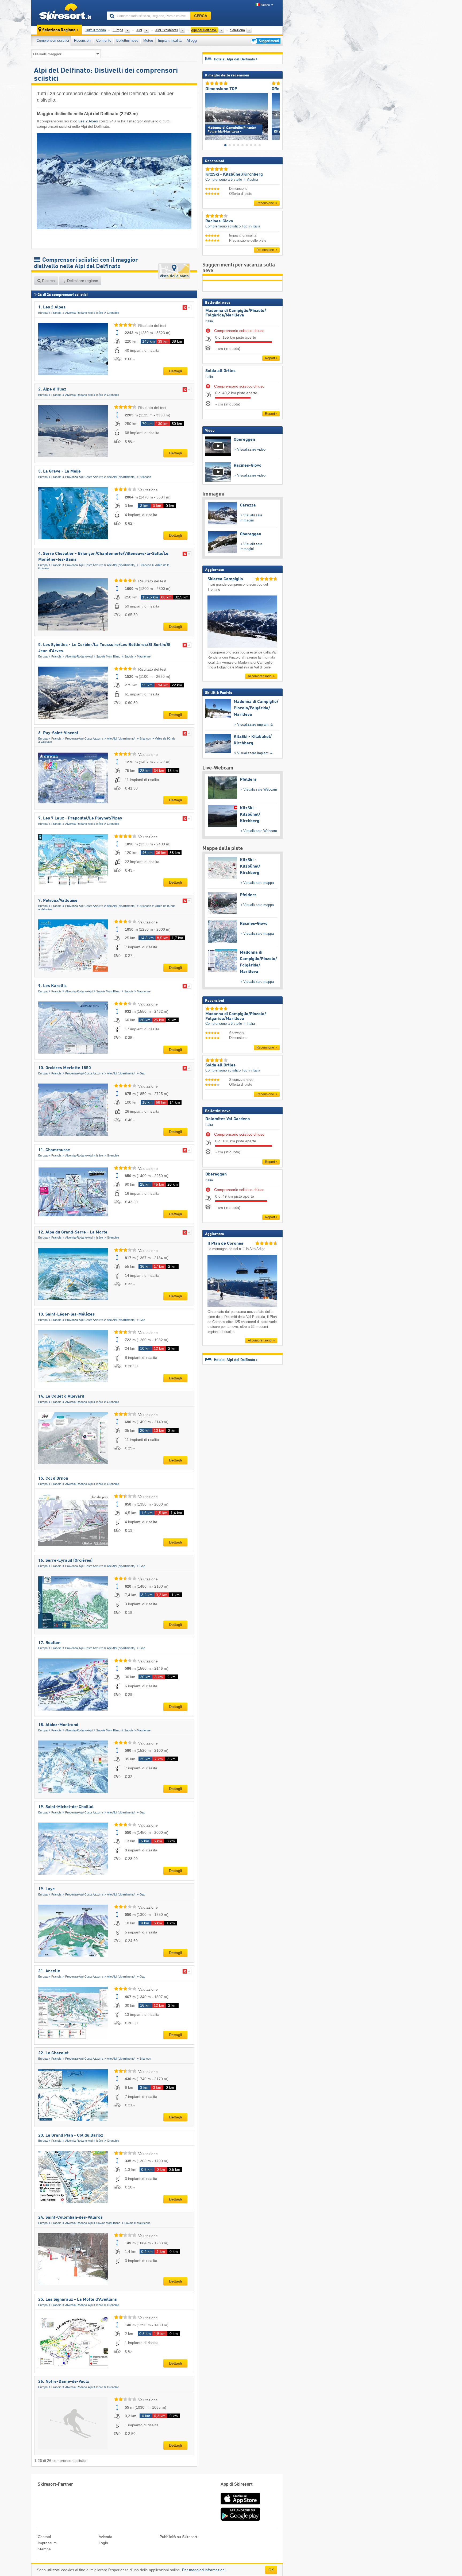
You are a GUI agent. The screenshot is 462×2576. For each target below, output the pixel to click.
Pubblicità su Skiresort (178, 2537)
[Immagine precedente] (209, 115)
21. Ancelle (49, 1971)
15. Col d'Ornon (53, 1479)
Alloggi (192, 40)
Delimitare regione (82, 281)
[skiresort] (67, 13)
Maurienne (144, 656)
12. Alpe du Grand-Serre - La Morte (73, 1232)
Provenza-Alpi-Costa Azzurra (84, 477)
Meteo (148, 40)
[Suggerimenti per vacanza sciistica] (265, 41)
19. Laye (47, 1889)
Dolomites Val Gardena (228, 1119)
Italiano (265, 5)
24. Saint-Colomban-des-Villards (70, 2218)
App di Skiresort (236, 2484)
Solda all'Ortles (220, 371)
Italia (209, 321)
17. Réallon (49, 1643)
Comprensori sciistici (53, 40)
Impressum (47, 2543)
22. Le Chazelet (53, 2053)
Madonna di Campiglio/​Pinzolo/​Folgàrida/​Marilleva (236, 313)
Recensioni (83, 40)
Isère (100, 313)
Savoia (129, 656)
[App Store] (240, 2505)
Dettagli (175, 371)
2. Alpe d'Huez (52, 389)
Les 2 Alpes (88, 121)
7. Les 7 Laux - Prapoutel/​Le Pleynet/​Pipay (80, 818)
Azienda (105, 2537)
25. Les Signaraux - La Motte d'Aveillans (78, 2300)
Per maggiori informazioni (204, 2570)
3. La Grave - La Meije (59, 471)
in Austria (251, 179)
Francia (56, 313)
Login (103, 2543)
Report (270, 358)
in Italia (255, 226)
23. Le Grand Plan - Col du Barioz (71, 2136)
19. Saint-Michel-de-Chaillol (66, 1807)
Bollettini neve (127, 40)
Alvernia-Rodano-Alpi (79, 313)
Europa (43, 313)
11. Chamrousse (54, 1150)
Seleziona (238, 30)
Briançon (145, 477)
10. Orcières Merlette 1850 (65, 1068)
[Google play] (240, 2520)
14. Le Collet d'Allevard (61, 1397)
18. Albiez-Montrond (58, 1725)
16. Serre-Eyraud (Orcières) (65, 1561)
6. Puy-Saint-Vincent (58, 733)
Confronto (104, 40)
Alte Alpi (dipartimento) (121, 477)
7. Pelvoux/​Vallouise (58, 901)
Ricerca (48, 281)
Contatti (44, 2537)
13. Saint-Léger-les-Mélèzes (66, 1314)
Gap (142, 1073)
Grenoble (113, 313)
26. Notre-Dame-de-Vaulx (64, 2382)
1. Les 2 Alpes (52, 307)
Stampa (44, 2549)
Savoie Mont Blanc (108, 656)
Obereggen (216, 1174)
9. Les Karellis (52, 986)
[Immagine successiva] (276, 115)
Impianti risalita (170, 40)
